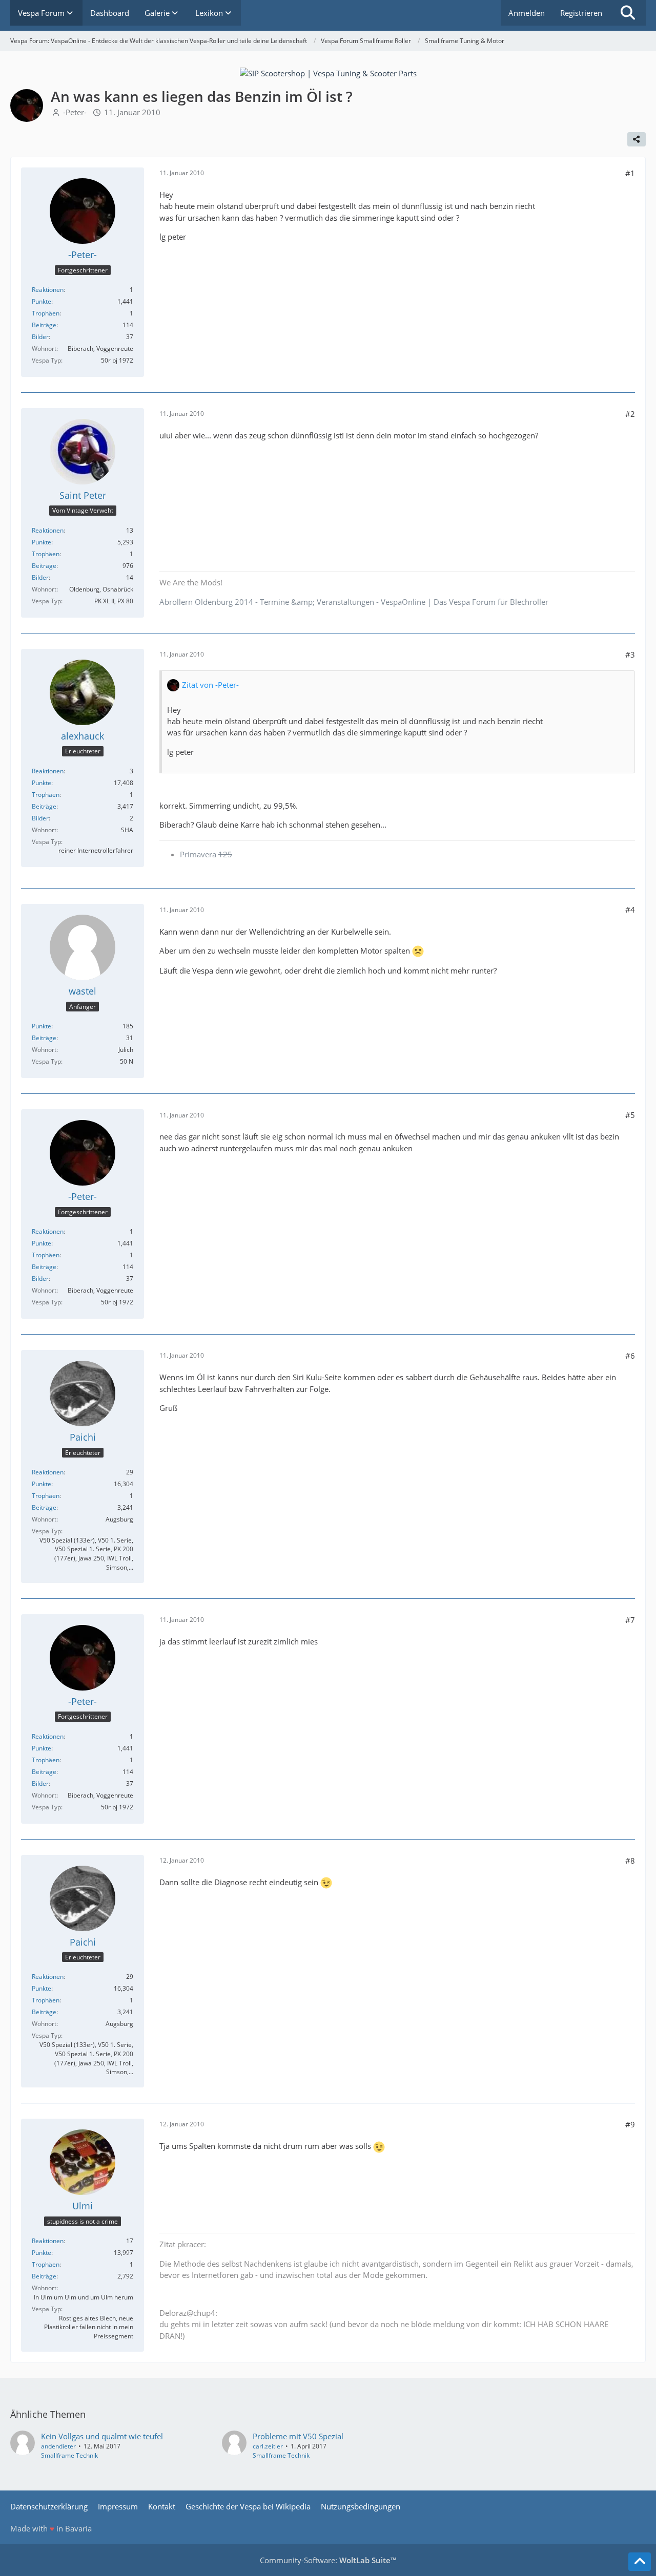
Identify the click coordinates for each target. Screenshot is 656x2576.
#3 (630, 654)
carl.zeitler (268, 2446)
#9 (630, 2124)
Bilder (40, 337)
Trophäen (46, 313)
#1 (630, 173)
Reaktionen (48, 290)
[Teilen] (637, 139)
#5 (630, 1115)
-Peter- (75, 112)
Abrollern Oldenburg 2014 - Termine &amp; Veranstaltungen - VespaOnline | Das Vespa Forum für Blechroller (354, 602)
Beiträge (44, 325)
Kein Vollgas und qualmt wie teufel (102, 2436)
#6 (630, 1356)
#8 (630, 1861)
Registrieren (581, 13)
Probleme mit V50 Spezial (298, 2436)
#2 (630, 414)
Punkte (42, 301)
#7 (630, 1620)
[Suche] (628, 13)
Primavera (206, 854)
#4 (630, 910)
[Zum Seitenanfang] (640, 2562)
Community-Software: (328, 2560)
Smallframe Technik (69, 2455)
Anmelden (527, 13)
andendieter (58, 2446)
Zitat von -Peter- (210, 685)
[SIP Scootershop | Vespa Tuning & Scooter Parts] (328, 72)
